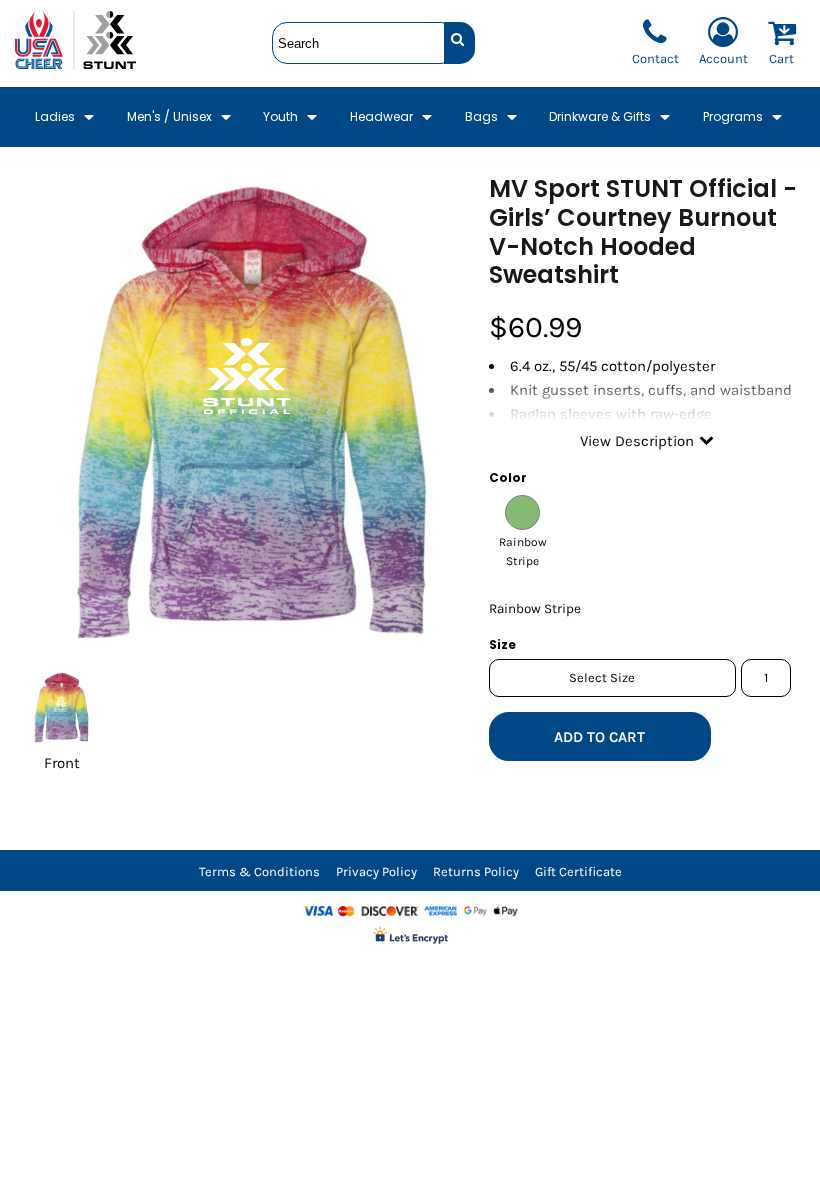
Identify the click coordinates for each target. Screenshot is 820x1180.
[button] (66, 117)
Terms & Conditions (259, 871)
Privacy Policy (376, 871)
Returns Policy (476, 871)
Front (62, 763)
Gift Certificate (578, 871)
